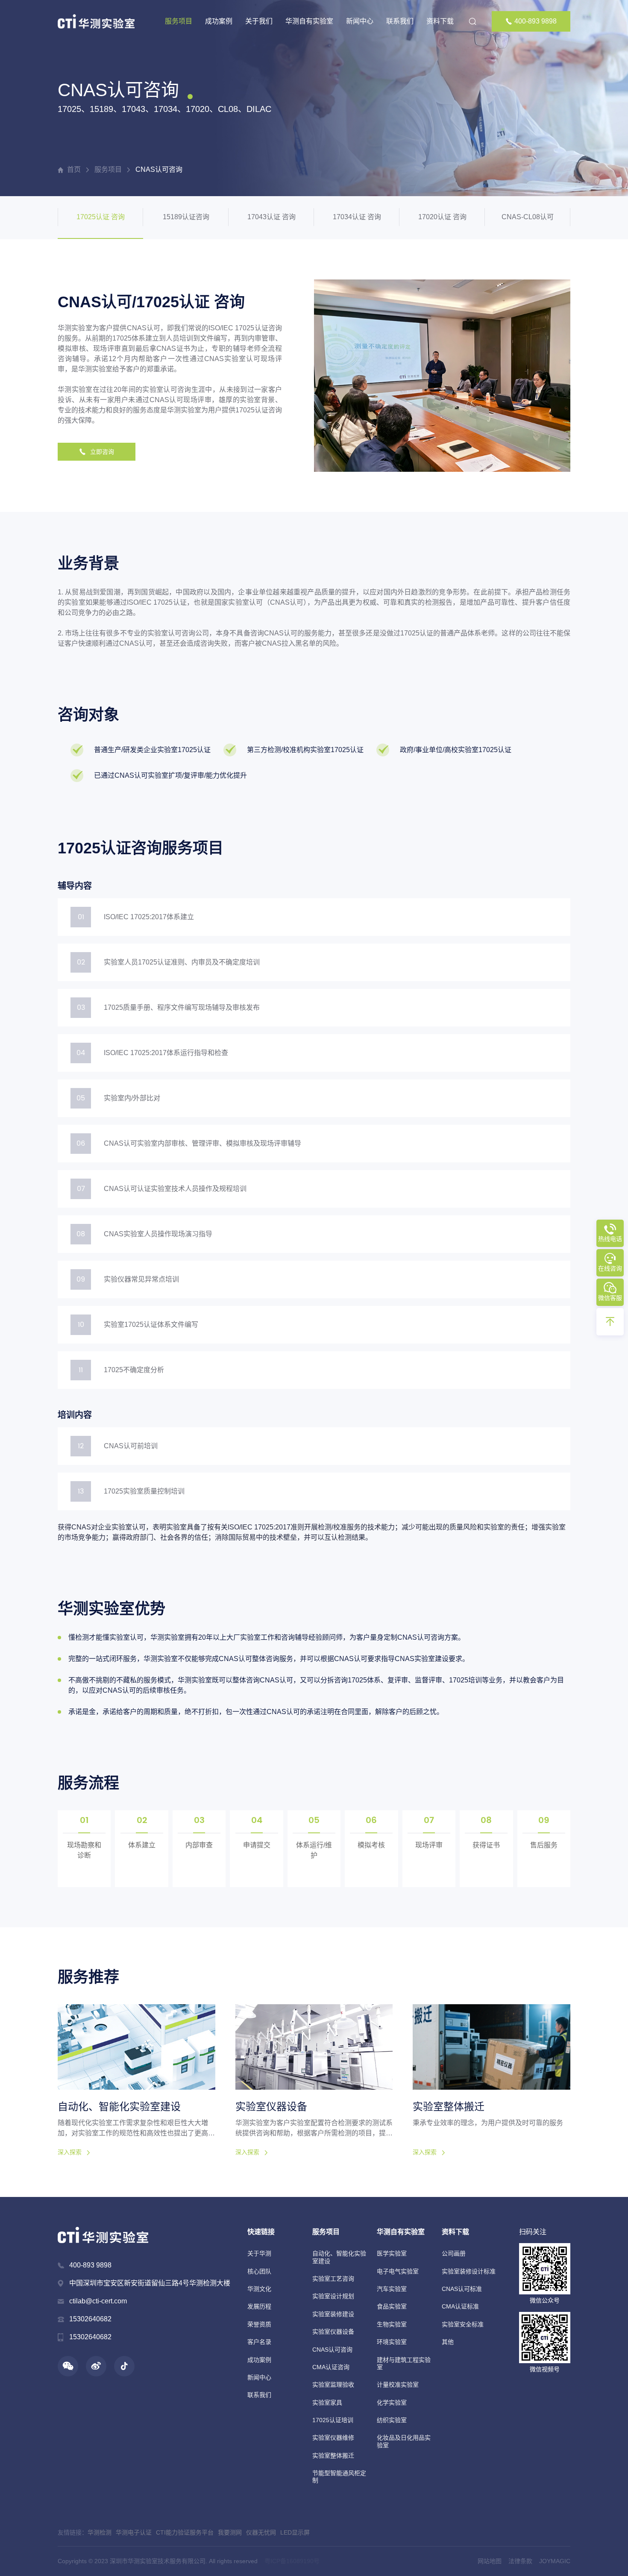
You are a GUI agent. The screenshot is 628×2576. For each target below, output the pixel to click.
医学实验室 (392, 2253)
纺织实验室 (392, 2420)
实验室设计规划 (333, 2296)
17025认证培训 (333, 2420)
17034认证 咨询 (357, 217)
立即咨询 (102, 452)
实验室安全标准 (463, 2324)
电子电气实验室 (398, 2271)
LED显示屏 (295, 2532)
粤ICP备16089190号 (292, 2561)
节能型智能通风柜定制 (339, 2477)
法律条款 (520, 2561)
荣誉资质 (259, 2324)
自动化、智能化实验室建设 (339, 2257)
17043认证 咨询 (271, 217)
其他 (448, 2342)
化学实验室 (392, 2403)
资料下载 (440, 21)
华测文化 (259, 2289)
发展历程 (259, 2306)
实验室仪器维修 (333, 2438)
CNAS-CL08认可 (528, 217)
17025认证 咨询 (101, 217)
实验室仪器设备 (333, 2332)
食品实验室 (392, 2306)
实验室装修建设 (333, 2314)
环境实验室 (392, 2342)
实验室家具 (327, 2403)
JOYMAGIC (555, 2561)
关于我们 (259, 21)
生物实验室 (392, 2324)
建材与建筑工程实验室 (404, 2363)
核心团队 (259, 2271)
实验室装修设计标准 (469, 2271)
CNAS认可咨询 (159, 169)
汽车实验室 (392, 2289)
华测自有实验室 (309, 21)
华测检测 (100, 2532)
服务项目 (179, 21)
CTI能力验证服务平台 (185, 2532)
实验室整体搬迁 (333, 2455)
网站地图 (490, 2561)
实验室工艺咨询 (333, 2279)
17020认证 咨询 (442, 217)
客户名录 (259, 2342)
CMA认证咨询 (331, 2367)
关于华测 (259, 2253)
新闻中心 (360, 21)
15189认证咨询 (186, 217)
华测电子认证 (134, 2532)
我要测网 (230, 2532)
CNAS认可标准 (462, 2289)
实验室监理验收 (333, 2385)
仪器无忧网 (261, 2532)
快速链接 (261, 2232)
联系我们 (400, 21)
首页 (74, 169)
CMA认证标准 (460, 2306)
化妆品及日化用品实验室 (404, 2441)
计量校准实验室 (398, 2385)
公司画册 (454, 2253)
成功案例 (219, 21)
